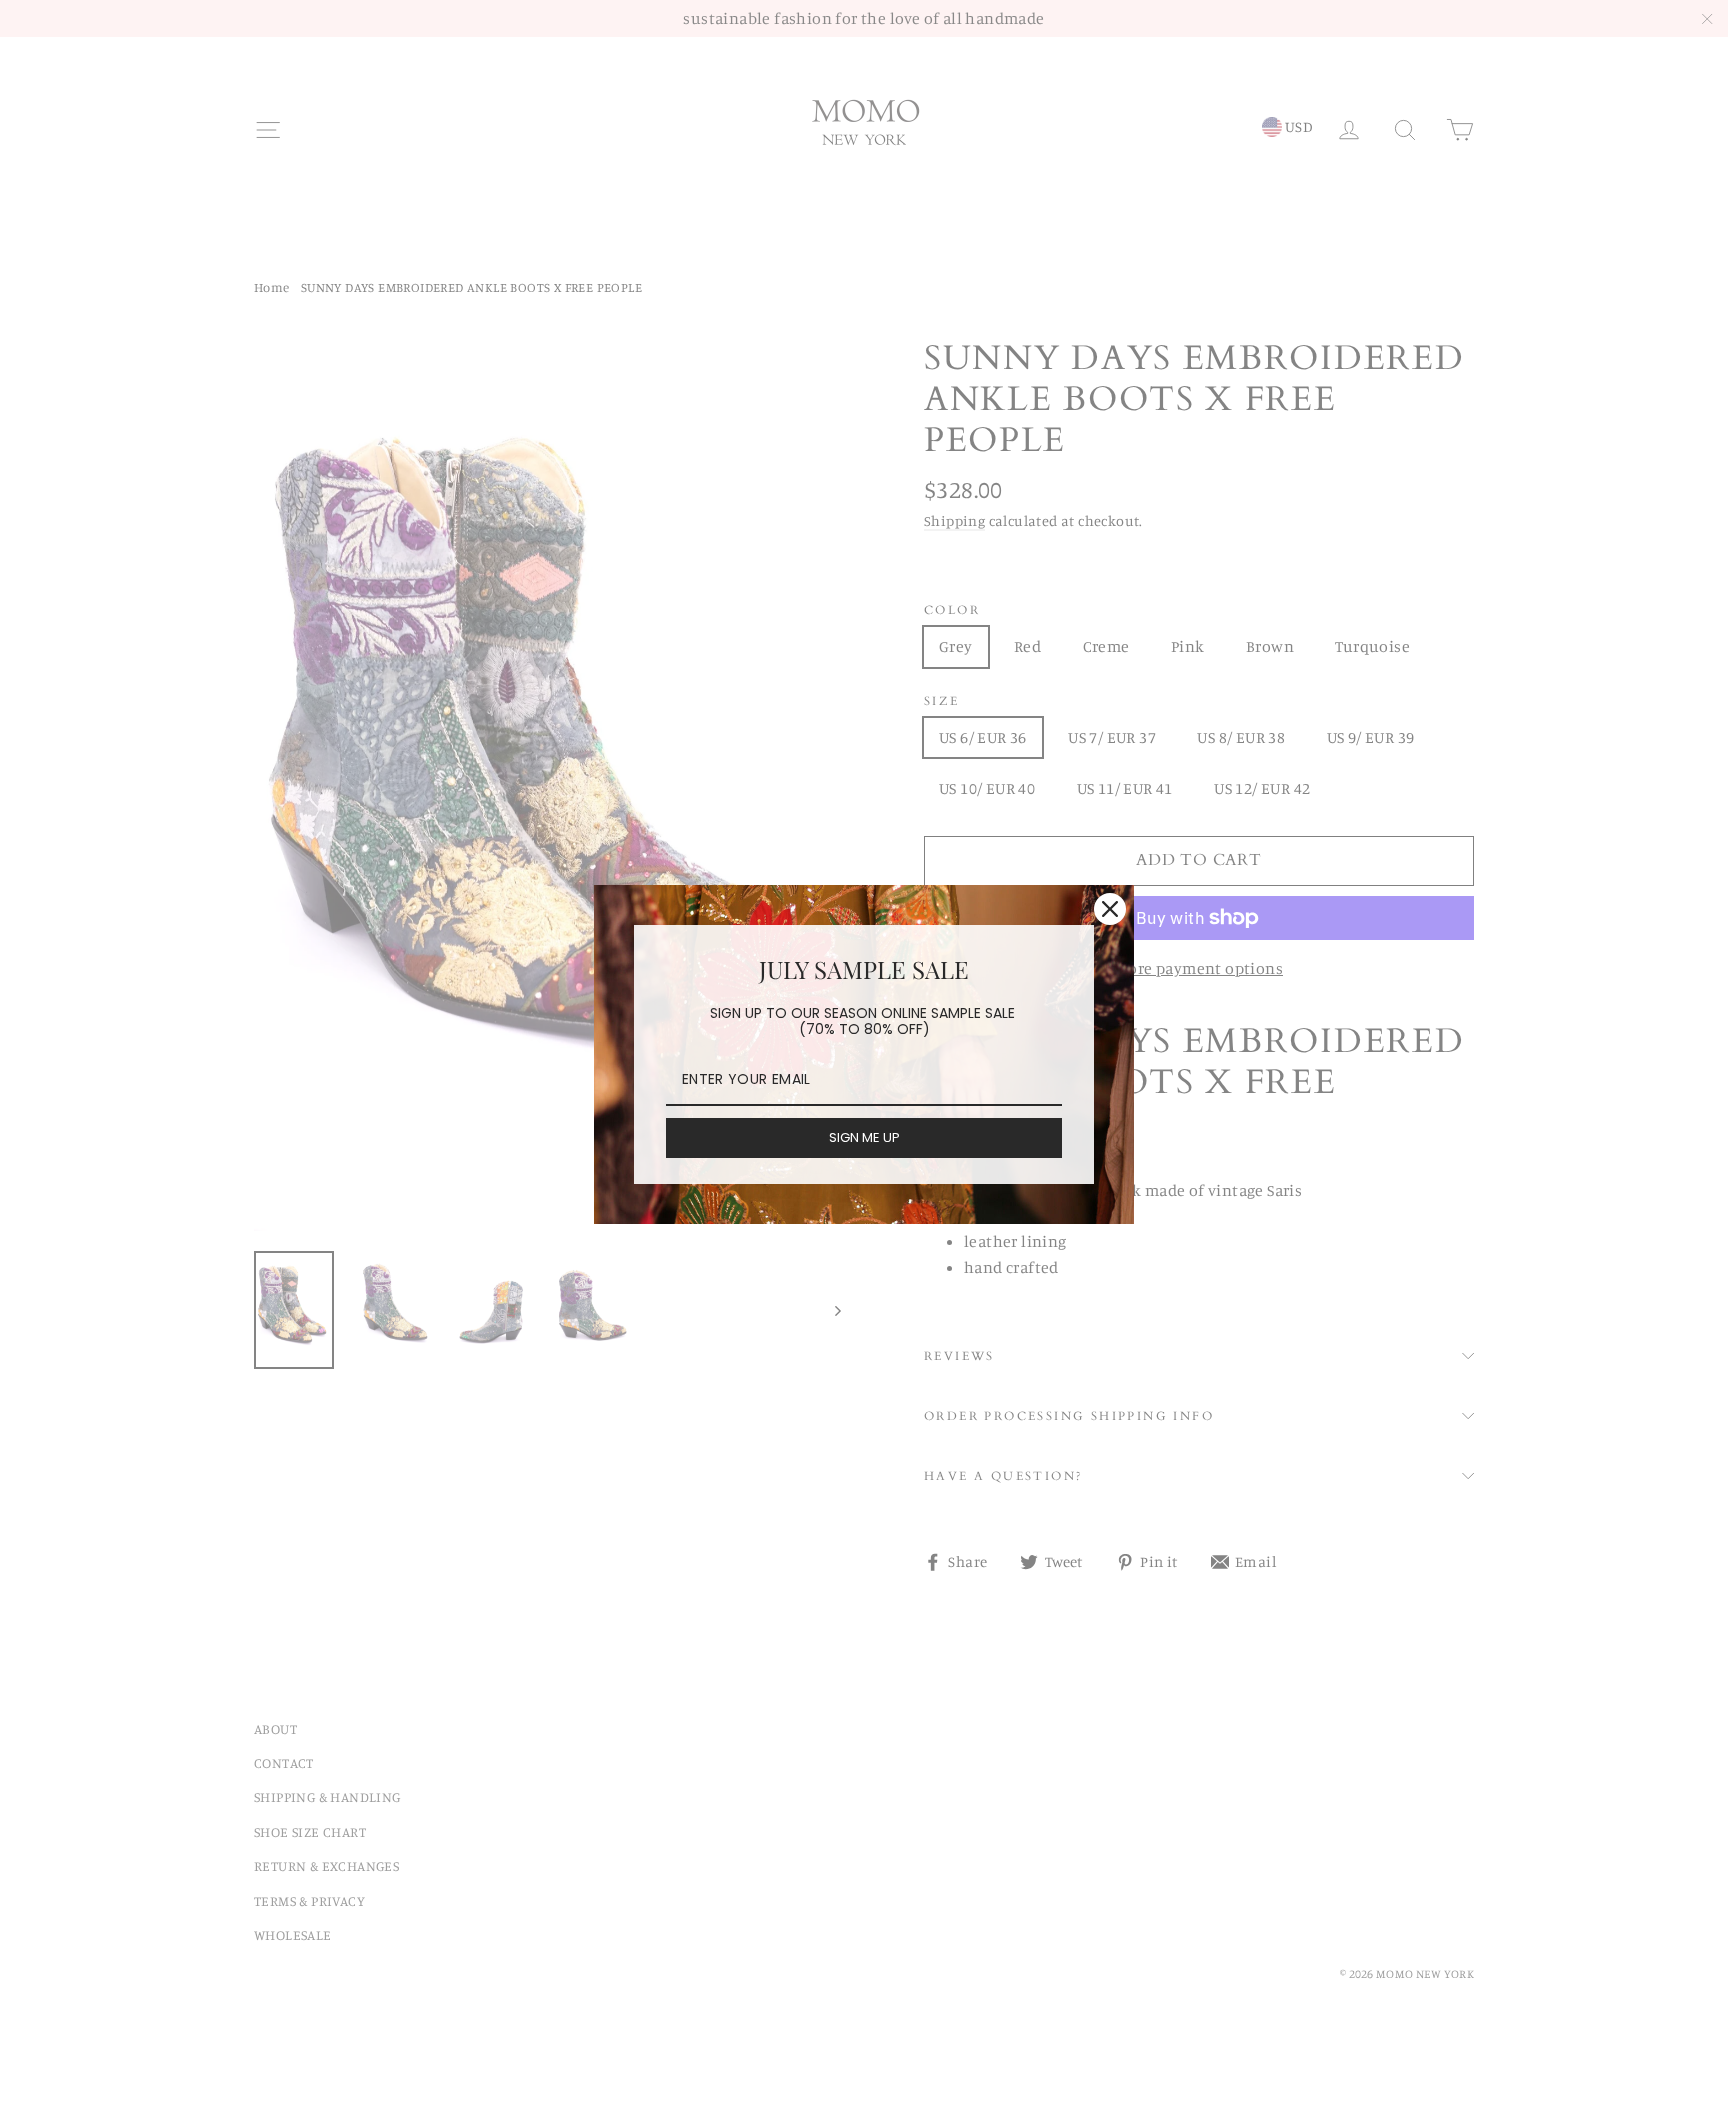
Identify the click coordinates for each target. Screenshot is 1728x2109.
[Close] (1110, 909)
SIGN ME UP (864, 1137)
